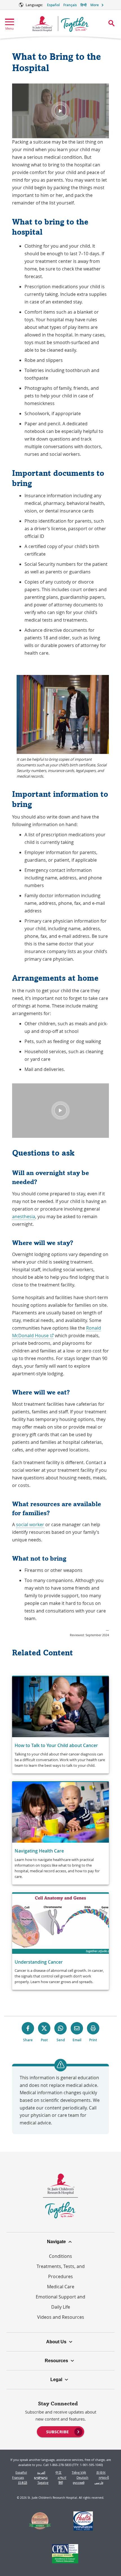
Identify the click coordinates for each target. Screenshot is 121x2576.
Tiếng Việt (79, 2472)
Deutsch (82, 2477)
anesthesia (24, 1216)
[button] (60, 111)
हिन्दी (84, 5)
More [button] (95, 5)
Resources (56, 2361)
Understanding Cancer (39, 1962)
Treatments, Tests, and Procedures (61, 2271)
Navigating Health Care (39, 1851)
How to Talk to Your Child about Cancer (56, 1745)
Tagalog (43, 2482)
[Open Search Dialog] (111, 23)
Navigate (56, 2242)
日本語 (23, 2482)
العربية (41, 2472)
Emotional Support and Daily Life (60, 2302)
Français (70, 5)
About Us (56, 2342)
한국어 (101, 2472)
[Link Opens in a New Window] (40, 2522)
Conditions (60, 2256)
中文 (59, 2472)
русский (79, 2482)
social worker (30, 1525)
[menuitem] (60, 2431)
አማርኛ (62, 2477)
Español (53, 5)
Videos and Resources (61, 2317)
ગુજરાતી (104, 2477)
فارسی (99, 2482)
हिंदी (61, 2482)
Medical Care (61, 2287)
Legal (56, 2380)
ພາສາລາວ (41, 2477)
